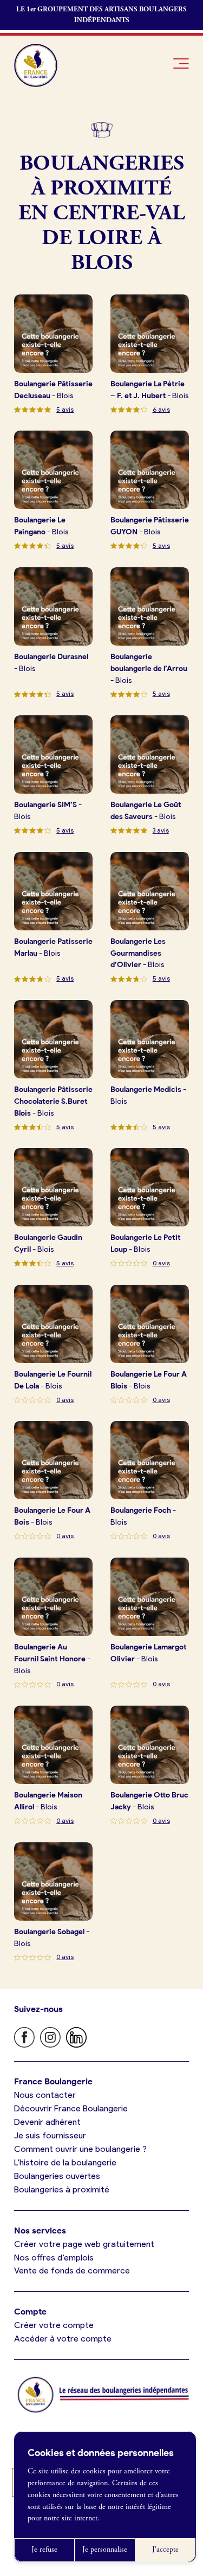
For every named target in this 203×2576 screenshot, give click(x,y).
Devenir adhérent (47, 2122)
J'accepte (165, 2550)
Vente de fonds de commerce (72, 2270)
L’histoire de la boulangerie (65, 2162)
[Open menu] (181, 63)
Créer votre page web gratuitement (84, 2244)
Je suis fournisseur (50, 2135)
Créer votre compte (54, 2325)
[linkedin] (76, 2037)
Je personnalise (105, 2550)
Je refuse (44, 2550)
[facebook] (24, 2037)
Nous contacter (45, 2095)
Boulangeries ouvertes (57, 2176)
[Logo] (36, 65)
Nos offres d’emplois (54, 2258)
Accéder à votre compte (63, 2339)
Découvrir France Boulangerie (71, 2108)
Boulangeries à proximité (62, 2189)
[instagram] (50, 2037)
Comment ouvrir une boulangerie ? (80, 2149)
